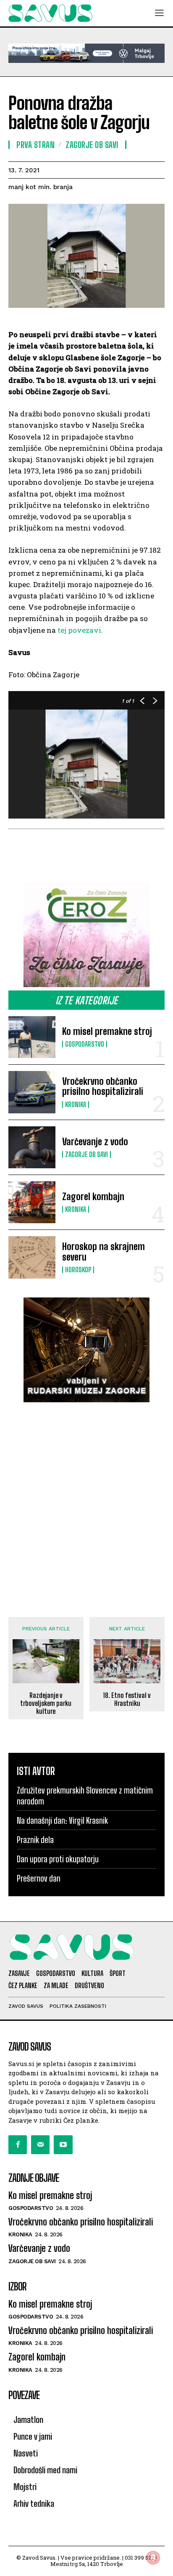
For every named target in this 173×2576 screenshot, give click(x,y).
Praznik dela (35, 1840)
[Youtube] (63, 2145)
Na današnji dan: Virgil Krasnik (62, 1820)
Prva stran (35, 145)
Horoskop (78, 1270)
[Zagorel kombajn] (32, 1202)
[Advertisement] (86, 1501)
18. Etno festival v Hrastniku (127, 1699)
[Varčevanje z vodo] (32, 1147)
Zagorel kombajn (93, 1197)
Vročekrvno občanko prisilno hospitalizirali (103, 1086)
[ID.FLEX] (86, 53)
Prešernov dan (39, 1878)
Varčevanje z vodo (95, 1142)
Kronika (76, 1105)
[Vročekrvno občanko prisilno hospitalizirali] (32, 1092)
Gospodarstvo (85, 1044)
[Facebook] (18, 2145)
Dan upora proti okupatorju (58, 1859)
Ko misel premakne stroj (107, 1031)
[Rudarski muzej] (86, 1350)
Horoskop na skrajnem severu (104, 1252)
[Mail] (40, 2145)
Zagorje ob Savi (86, 1154)
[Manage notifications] (153, 2558)
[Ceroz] (86, 935)
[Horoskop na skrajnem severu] (32, 1257)
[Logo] (50, 13)
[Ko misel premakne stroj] (32, 1037)
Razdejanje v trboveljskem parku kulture (46, 1703)
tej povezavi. (80, 630)
